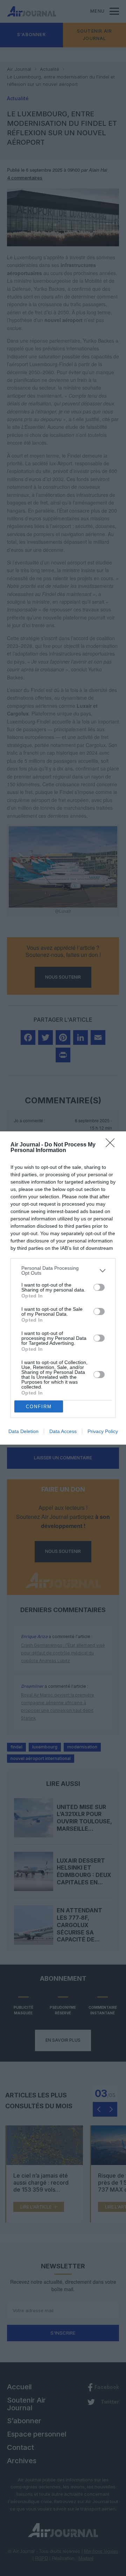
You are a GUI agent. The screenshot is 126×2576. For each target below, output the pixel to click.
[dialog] (63, 1288)
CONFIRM (39, 1407)
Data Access (63, 1431)
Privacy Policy (103, 1431)
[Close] (112, 1145)
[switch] (99, 1287)
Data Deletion (23, 1431)
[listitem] (63, 1270)
